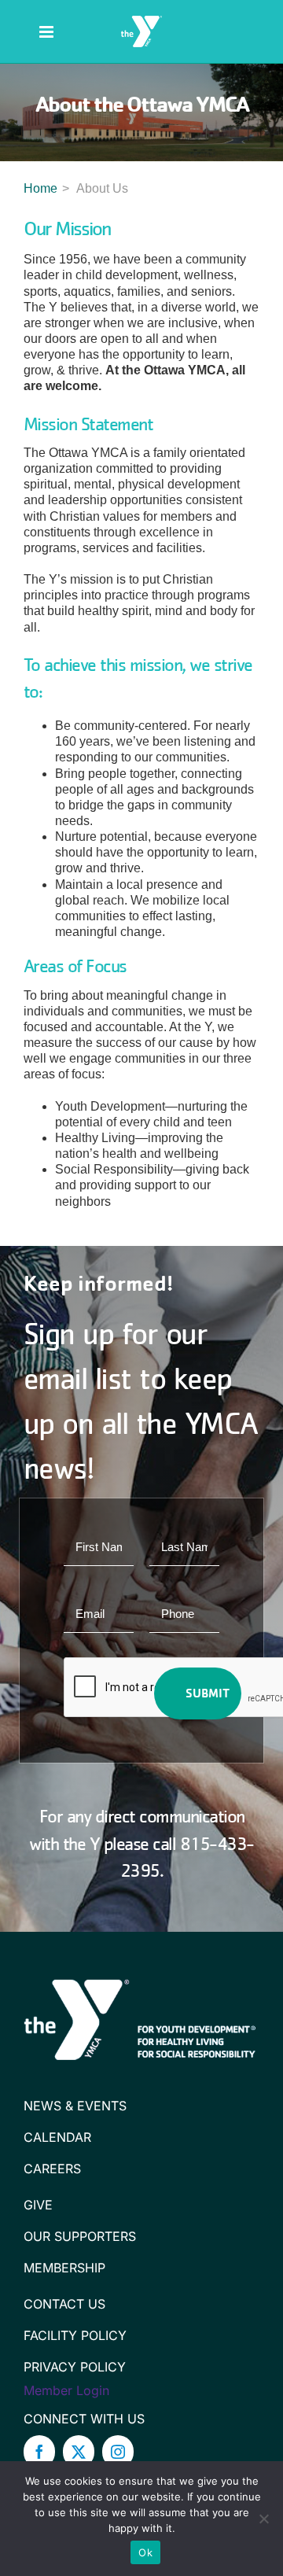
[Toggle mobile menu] (48, 32)
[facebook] (39, 2452)
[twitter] (79, 2452)
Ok (145, 2552)
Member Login (66, 2390)
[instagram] (118, 2452)
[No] (263, 2519)
